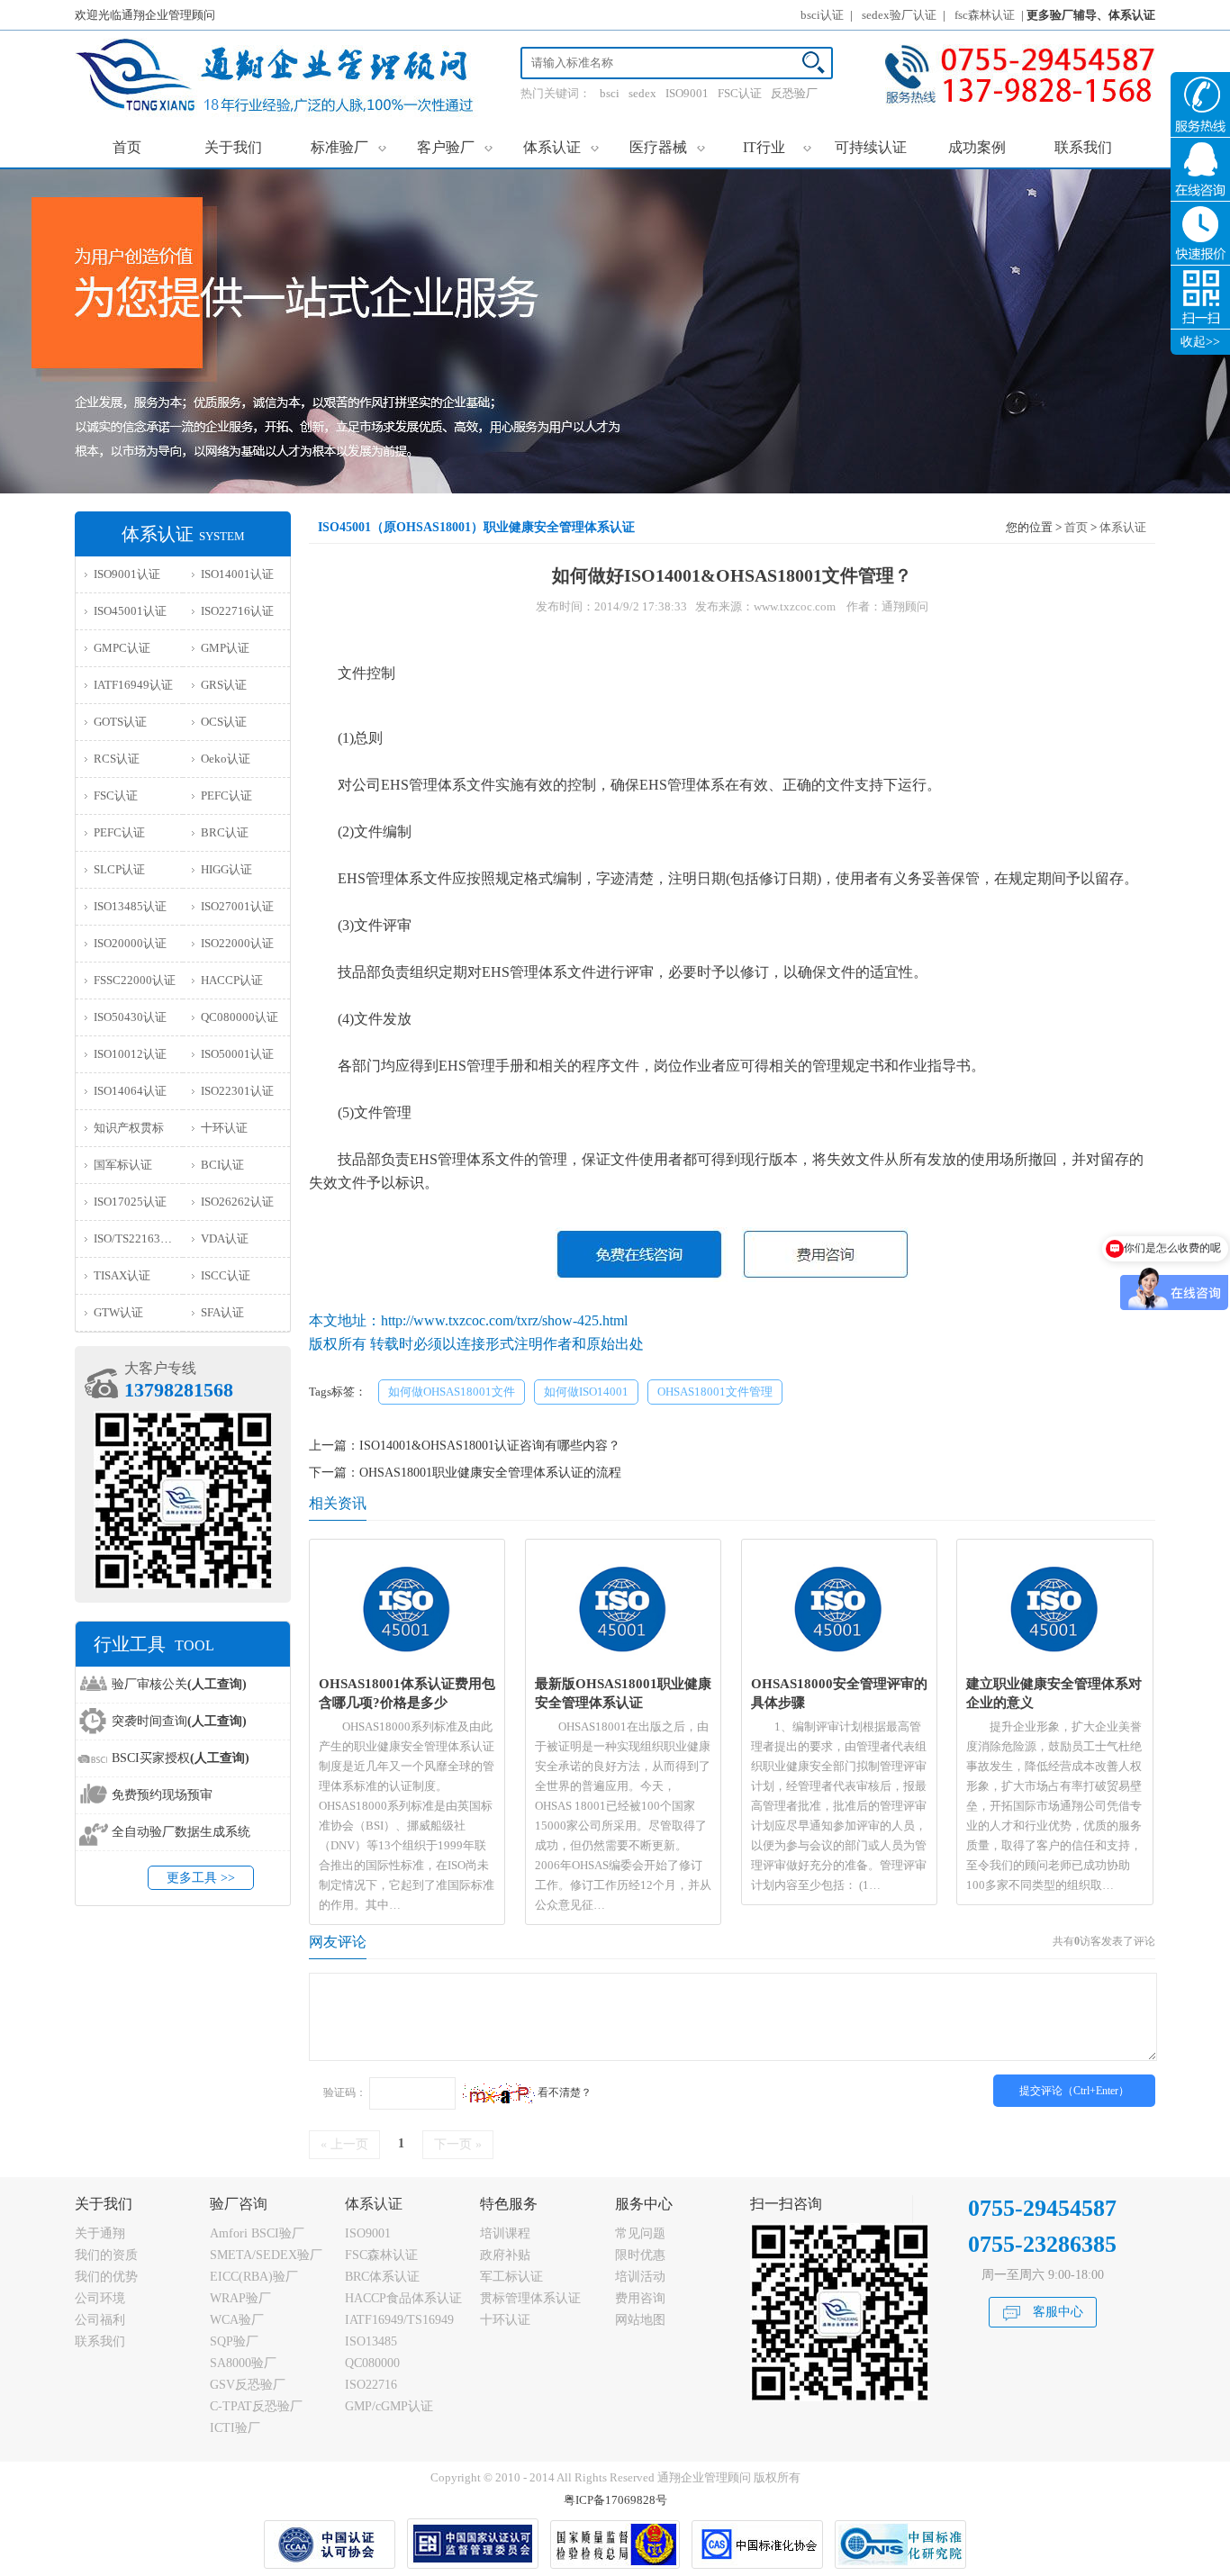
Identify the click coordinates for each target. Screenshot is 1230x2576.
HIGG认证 (226, 869)
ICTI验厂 (235, 2428)
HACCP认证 (232, 980)
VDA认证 (225, 1238)
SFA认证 (222, 1312)
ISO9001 (687, 93)
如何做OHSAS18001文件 (452, 1392)
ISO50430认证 (130, 1017)
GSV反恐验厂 (248, 2385)
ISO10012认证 (130, 1054)
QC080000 (372, 2363)
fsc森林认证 (985, 15)
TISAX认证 (122, 1275)
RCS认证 (117, 759)
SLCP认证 (119, 869)
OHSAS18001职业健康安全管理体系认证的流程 (490, 1473)
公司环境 (100, 2298)
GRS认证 (224, 685)
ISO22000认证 (237, 943)
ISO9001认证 (127, 574)
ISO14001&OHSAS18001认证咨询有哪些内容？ (490, 1446)
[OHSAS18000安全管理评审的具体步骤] (839, 1662)
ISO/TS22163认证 (139, 1238)
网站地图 (640, 2320)
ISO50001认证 (237, 1054)
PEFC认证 (226, 795)
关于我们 (233, 147)
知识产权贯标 (129, 1128)
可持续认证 (871, 147)
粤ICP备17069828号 (615, 2500)
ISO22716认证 (237, 611)
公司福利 (100, 2320)
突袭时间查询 (179, 1721)
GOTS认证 (120, 722)
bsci (610, 93)
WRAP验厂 (240, 2298)
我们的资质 (106, 2255)
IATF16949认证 (133, 685)
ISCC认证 (226, 1275)
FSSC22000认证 (135, 980)
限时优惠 (640, 2255)
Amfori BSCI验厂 (257, 2233)
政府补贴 (505, 2255)
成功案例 (977, 147)
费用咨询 (640, 2298)
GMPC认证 (122, 648)
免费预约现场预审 (162, 1795)
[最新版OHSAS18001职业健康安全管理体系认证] (624, 1662)
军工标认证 (511, 2277)
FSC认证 (740, 93)
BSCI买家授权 (181, 1758)
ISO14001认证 (237, 574)
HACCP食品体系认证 (403, 2298)
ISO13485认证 (130, 906)
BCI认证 (222, 1165)
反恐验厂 (794, 93)
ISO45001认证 (130, 611)
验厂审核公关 (179, 1684)
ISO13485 (371, 2341)
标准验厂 (349, 147)
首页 (127, 147)
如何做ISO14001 (586, 1392)
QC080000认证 (240, 1017)
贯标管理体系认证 (530, 2298)
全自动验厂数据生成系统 (181, 1832)
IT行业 (777, 147)
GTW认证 (118, 1312)
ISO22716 (371, 2385)
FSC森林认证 (381, 2255)
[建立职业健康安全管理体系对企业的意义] (1055, 1662)
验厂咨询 (239, 2204)
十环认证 (224, 1128)
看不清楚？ (563, 2092)
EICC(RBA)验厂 (254, 2277)
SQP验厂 (234, 2341)
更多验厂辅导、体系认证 (1091, 15)
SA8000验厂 (243, 2363)
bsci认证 (822, 15)
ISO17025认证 (130, 1202)
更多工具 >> (201, 1878)
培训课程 (505, 2233)
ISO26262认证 (237, 1202)
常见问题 (640, 2233)
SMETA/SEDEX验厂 (266, 2255)
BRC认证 (225, 832)
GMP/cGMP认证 (389, 2406)
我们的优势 (106, 2277)
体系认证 (561, 147)
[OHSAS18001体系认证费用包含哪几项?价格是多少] (407, 1662)
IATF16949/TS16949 (399, 2320)
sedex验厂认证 (899, 15)
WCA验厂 (237, 2320)
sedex (642, 93)
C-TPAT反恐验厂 (256, 2406)
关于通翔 (100, 2233)
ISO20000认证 (130, 943)
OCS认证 (224, 722)
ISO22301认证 (237, 1091)
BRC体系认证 (382, 2277)
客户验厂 (455, 147)
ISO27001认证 (237, 906)
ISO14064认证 (130, 1091)
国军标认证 (123, 1165)
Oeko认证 (226, 759)
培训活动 (640, 2277)
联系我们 (1083, 147)
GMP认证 (225, 648)
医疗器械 (668, 147)
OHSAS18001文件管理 (715, 1392)
